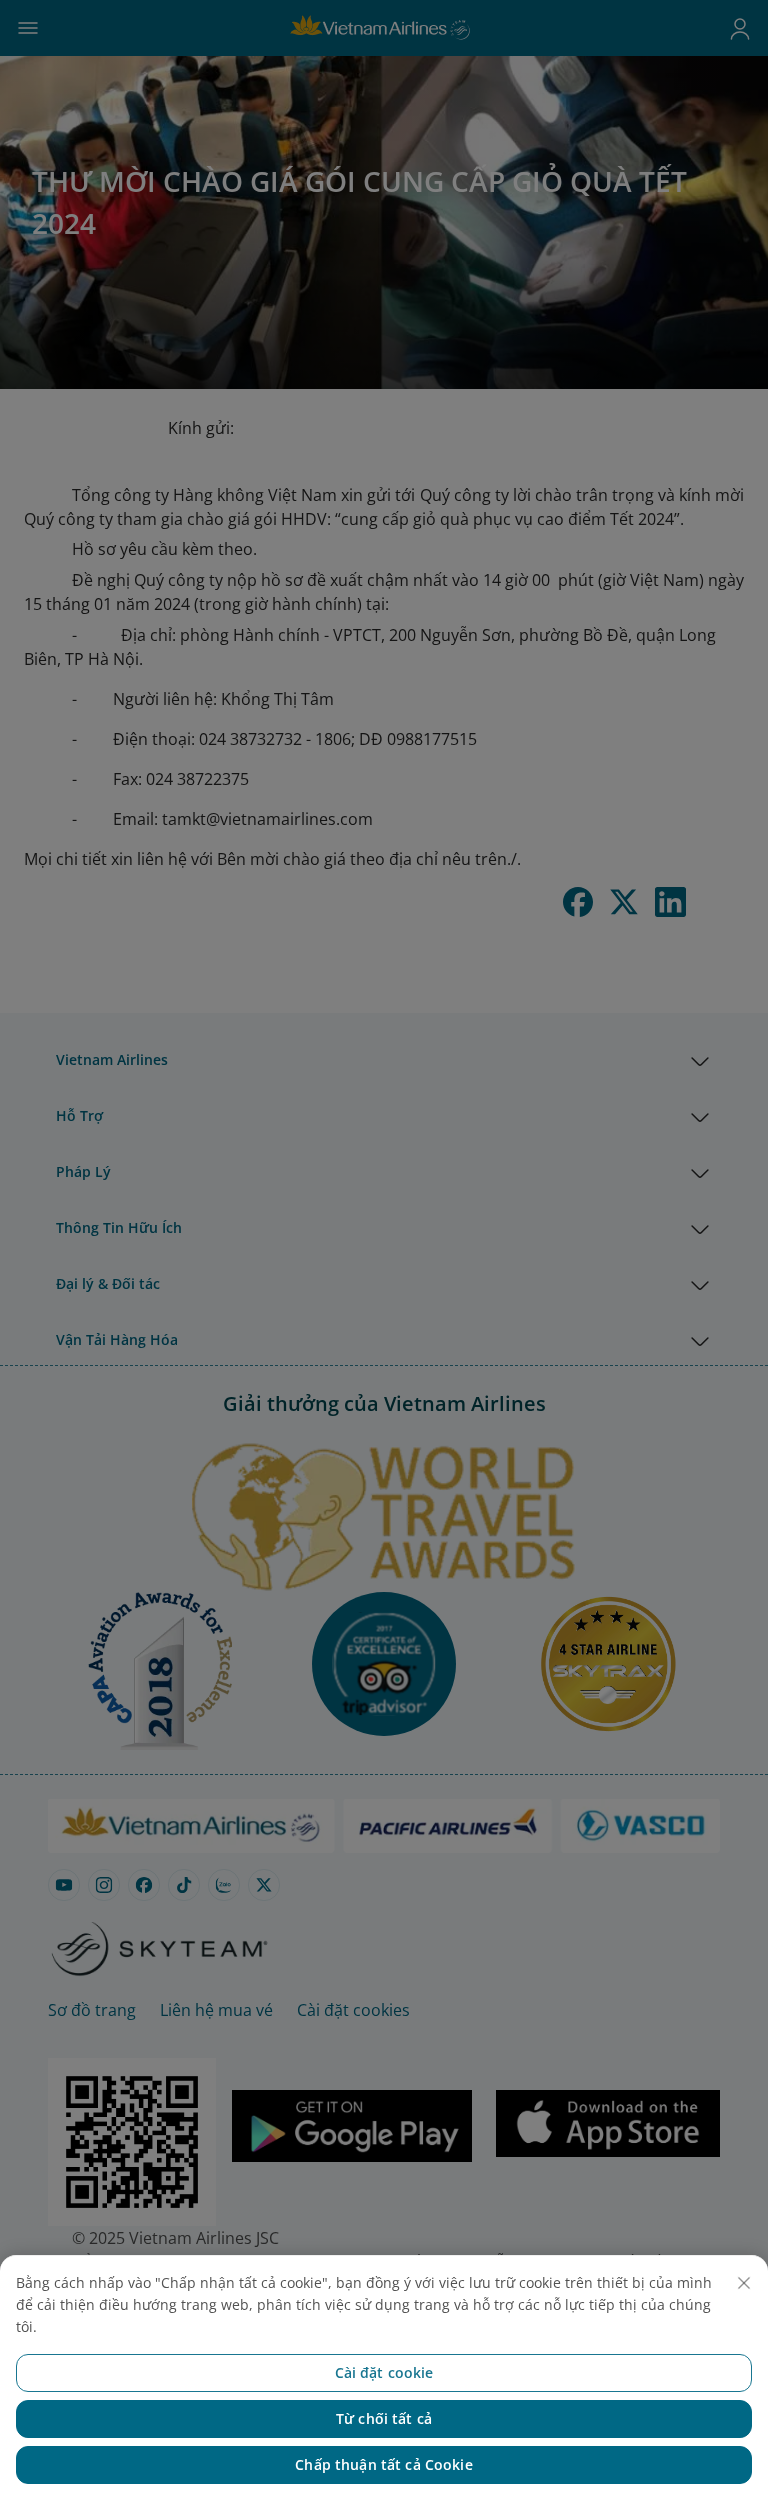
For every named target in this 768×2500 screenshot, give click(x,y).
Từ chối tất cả (384, 2418)
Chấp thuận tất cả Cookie (383, 2464)
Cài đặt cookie (384, 2372)
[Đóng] (744, 2283)
